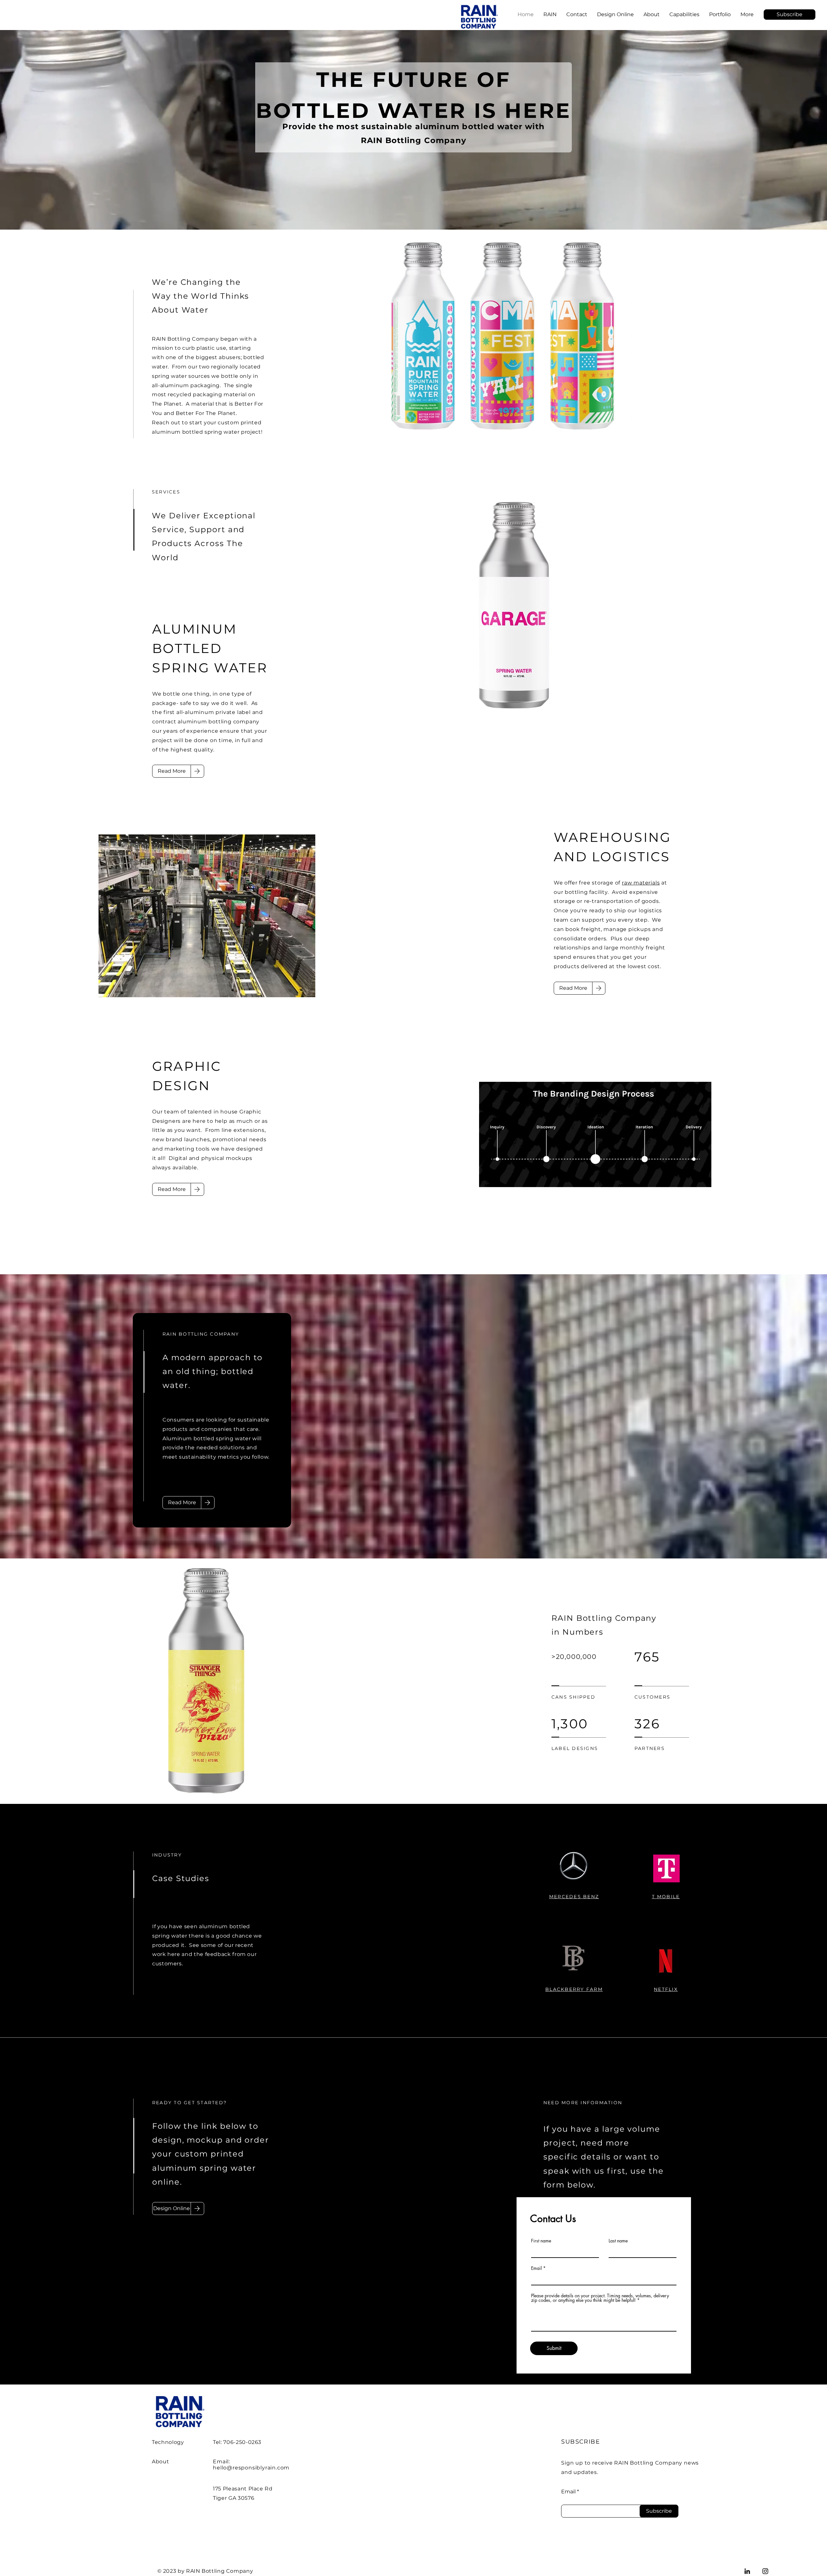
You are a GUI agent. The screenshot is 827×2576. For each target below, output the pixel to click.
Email (536, 2268)
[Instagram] (765, 2571)
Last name (618, 2241)
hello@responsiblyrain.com (251, 2468)
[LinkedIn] (747, 2571)
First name (541, 2241)
